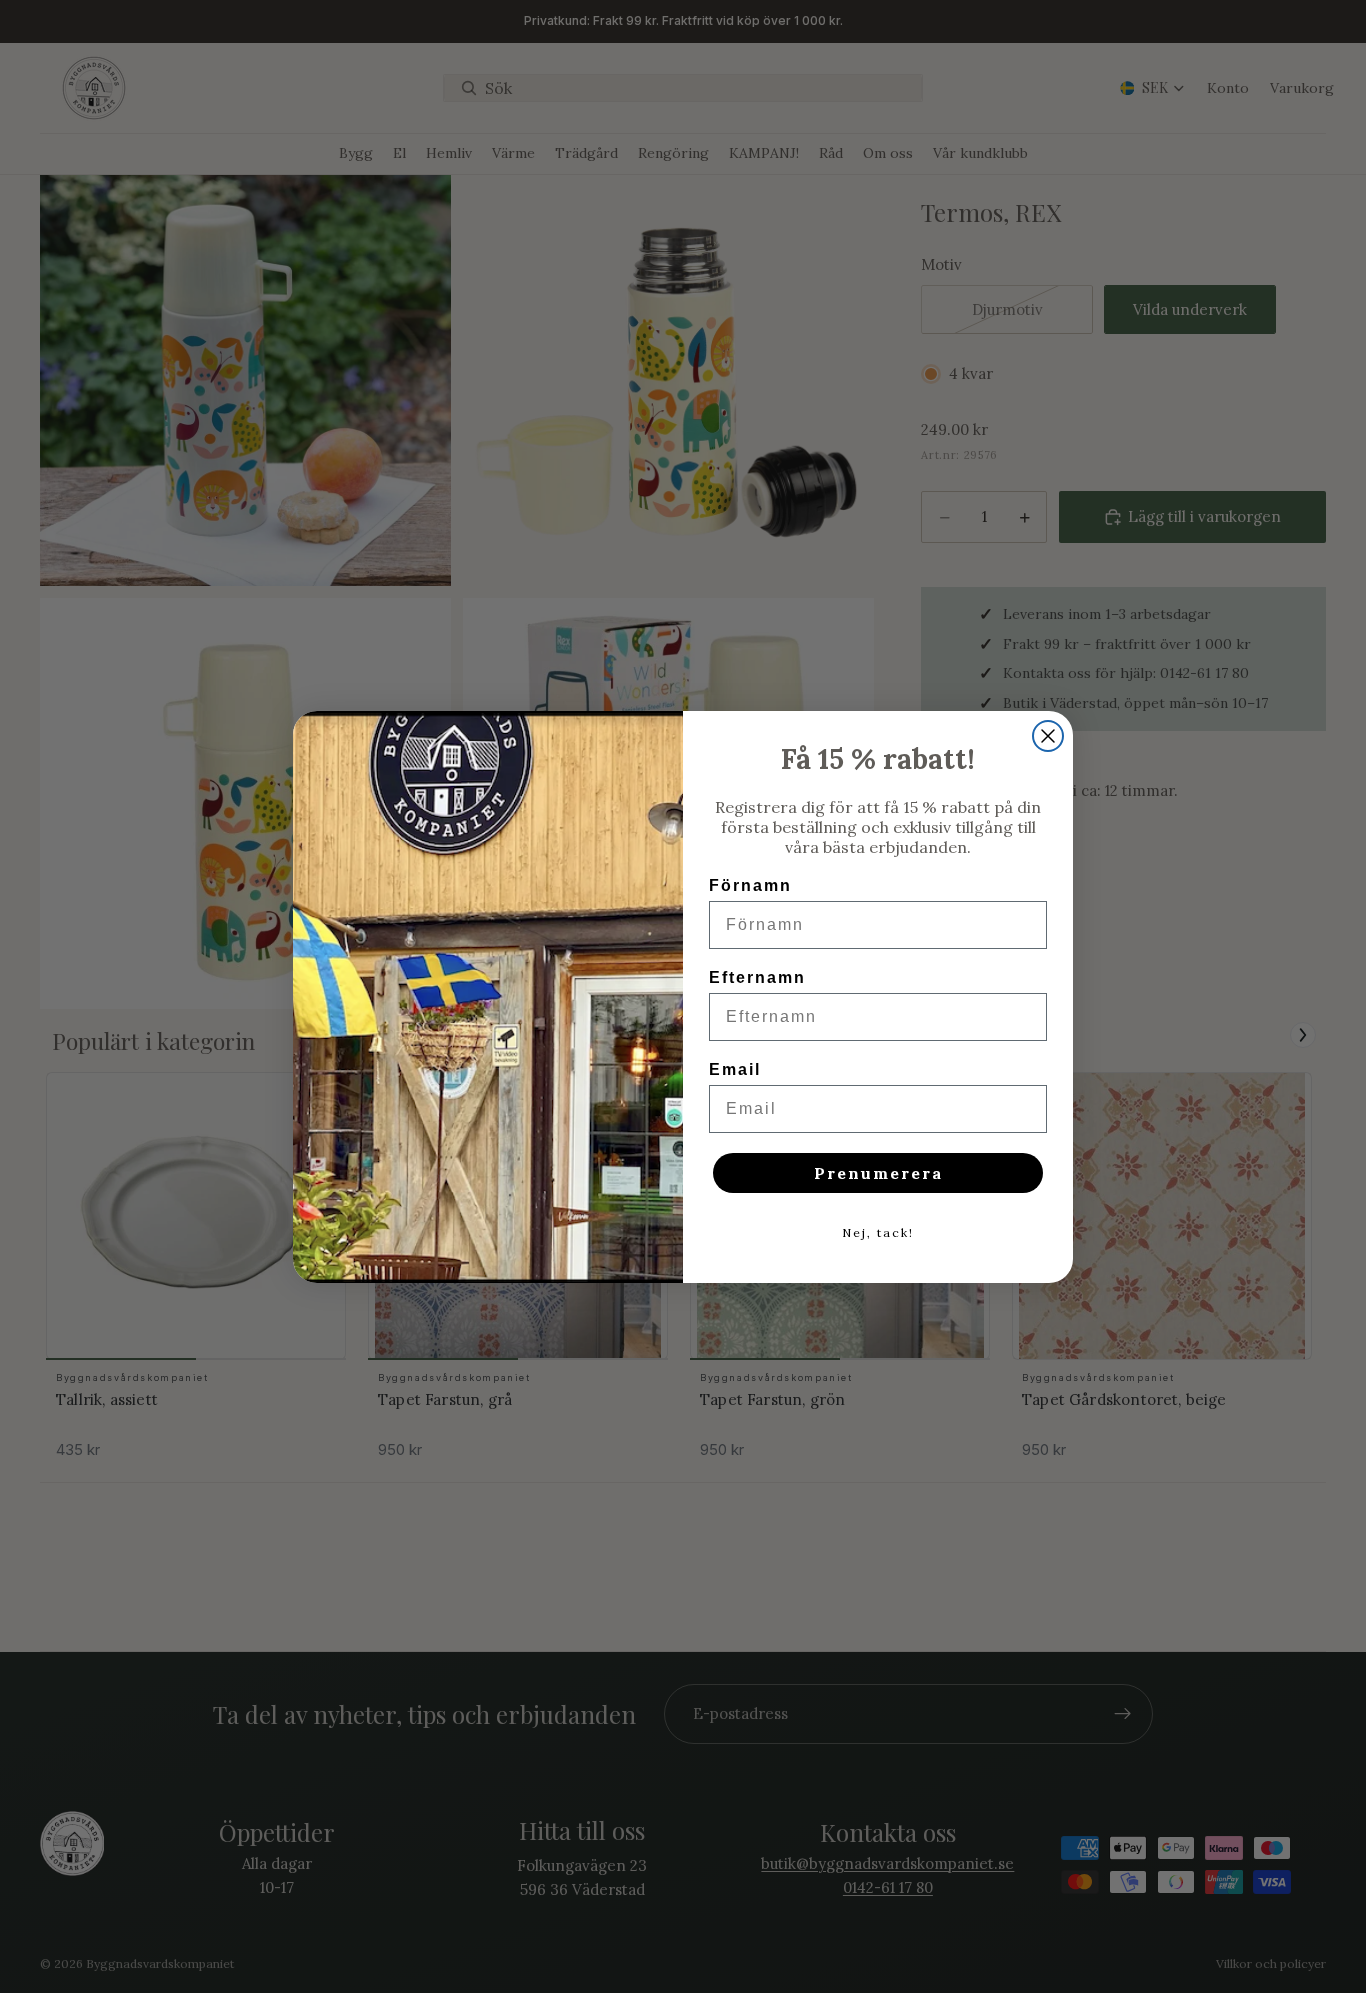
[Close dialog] (1048, 736)
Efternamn (757, 977)
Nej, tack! (878, 1232)
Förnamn (750, 885)
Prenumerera (878, 1173)
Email (735, 1069)
